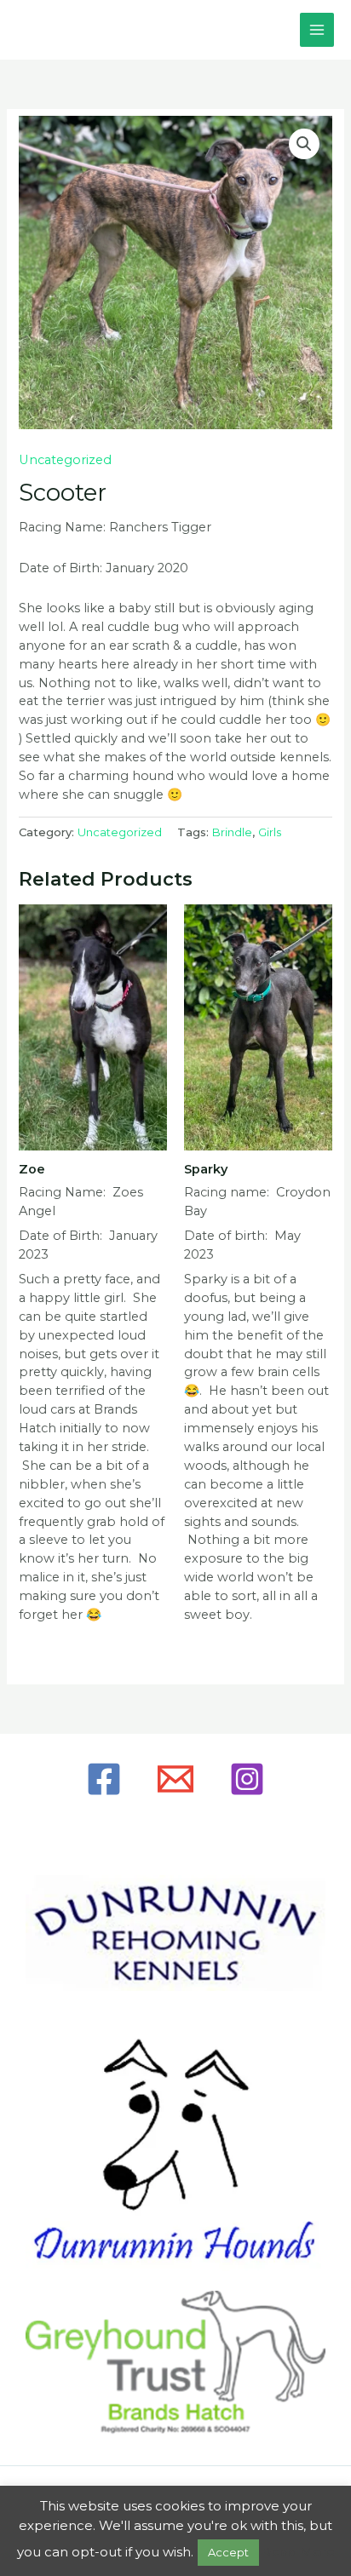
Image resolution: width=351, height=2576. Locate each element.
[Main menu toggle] (317, 30)
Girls (270, 832)
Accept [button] (228, 2552)
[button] (304, 144)
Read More (299, 2552)
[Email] (175, 1779)
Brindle (232, 832)
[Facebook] (104, 1779)
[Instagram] (247, 1779)
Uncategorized (65, 460)
